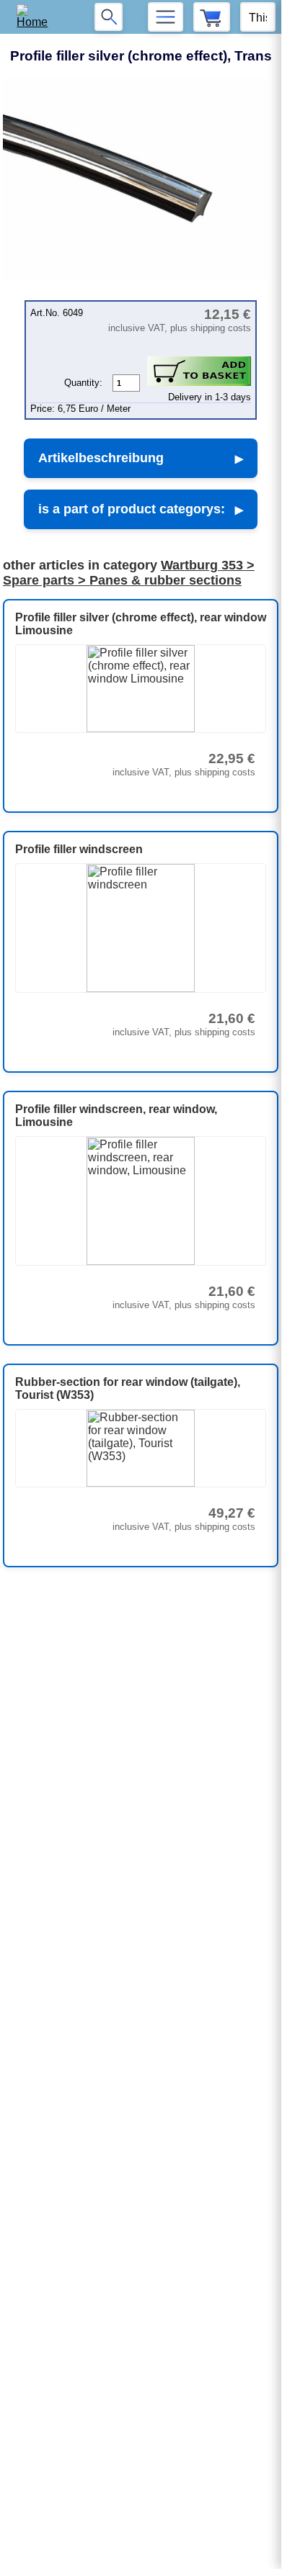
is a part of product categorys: (132, 509)
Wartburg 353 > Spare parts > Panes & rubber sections (129, 573)
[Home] (37, 17)
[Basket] (212, 17)
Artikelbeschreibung (101, 458)
